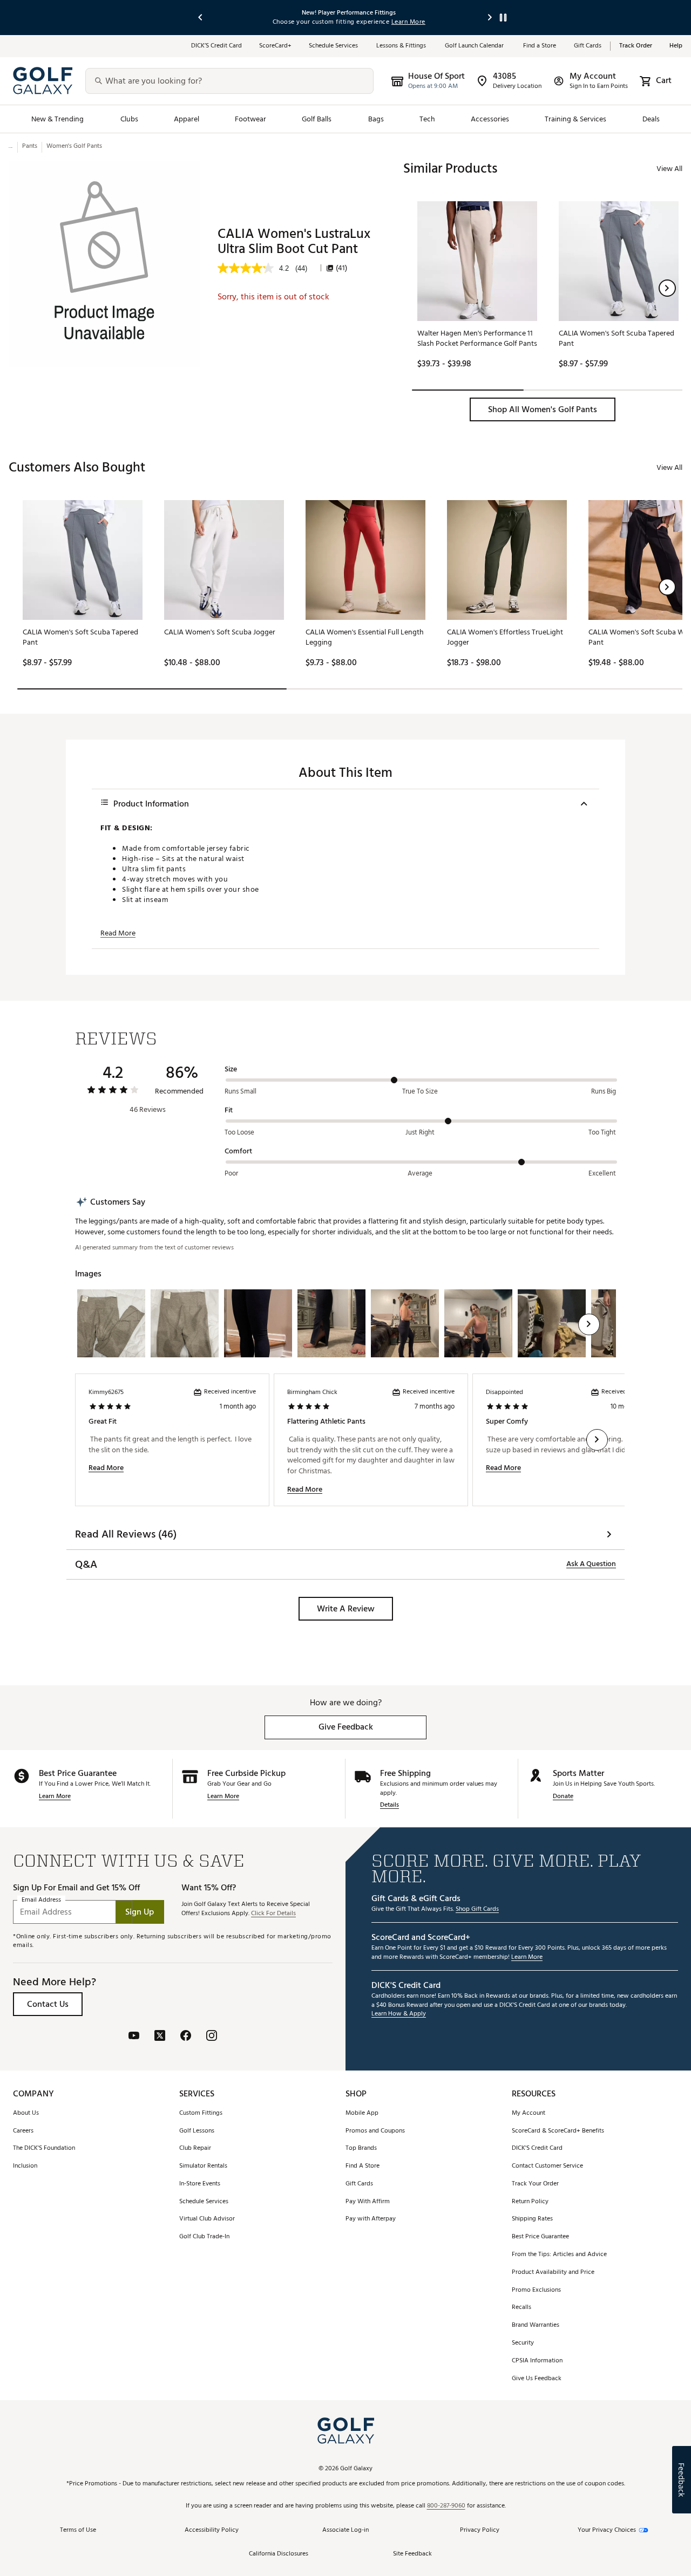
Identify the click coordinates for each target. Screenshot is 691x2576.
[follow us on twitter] (160, 2037)
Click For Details (273, 1914)
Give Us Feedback (537, 2379)
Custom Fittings (201, 2113)
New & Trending (58, 119)
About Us (26, 2113)
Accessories (490, 119)
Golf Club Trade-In (204, 2237)
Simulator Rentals (203, 2166)
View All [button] (669, 169)
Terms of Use (78, 2530)
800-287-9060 (446, 2506)
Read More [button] (118, 933)
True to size (420, 1091)
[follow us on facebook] (186, 2037)
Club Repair (195, 2148)
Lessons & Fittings (402, 46)
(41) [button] (341, 268)
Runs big (604, 1091)
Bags (376, 119)
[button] (667, 288)
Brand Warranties (536, 2325)
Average (420, 1173)
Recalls (521, 2308)
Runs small (241, 1091)
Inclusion (25, 2166)
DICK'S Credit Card (537, 2148)
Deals (651, 119)
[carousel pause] (503, 18)
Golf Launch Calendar (475, 46)
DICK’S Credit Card (216, 46)
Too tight (602, 1132)
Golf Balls (317, 119)
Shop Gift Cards (477, 1909)
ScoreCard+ (275, 46)
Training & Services (575, 119)
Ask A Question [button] (591, 1564)
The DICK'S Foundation (44, 2148)
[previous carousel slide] (201, 18)
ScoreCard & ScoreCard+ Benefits (558, 2131)
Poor (231, 1173)
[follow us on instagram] (212, 2037)
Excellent (602, 1173)
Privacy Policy (480, 2530)
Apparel (187, 119)
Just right (420, 1132)
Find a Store (540, 46)
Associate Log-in (345, 2530)
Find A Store (363, 2166)
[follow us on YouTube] (134, 2037)
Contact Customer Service (547, 2166)
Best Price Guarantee (540, 2237)
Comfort (238, 1151)
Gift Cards (588, 46)
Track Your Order (535, 2184)
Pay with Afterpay (371, 2219)
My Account (529, 2113)
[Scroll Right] (589, 1324)
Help (676, 46)
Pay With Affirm (368, 2202)
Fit (229, 1110)
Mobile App (362, 2113)
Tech (427, 119)
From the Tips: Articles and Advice (559, 2255)
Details (389, 1805)
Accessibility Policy (212, 2530)
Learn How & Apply (399, 2014)
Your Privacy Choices (607, 2530)
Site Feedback (412, 2554)
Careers (23, 2131)
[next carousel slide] (490, 18)
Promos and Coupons (375, 2131)
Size (231, 1069)
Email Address (41, 1900)
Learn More (55, 1797)
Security (523, 2343)
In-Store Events (200, 2184)
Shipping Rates (532, 2219)
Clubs (129, 119)
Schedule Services (334, 46)
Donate (563, 1797)
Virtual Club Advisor (207, 2219)
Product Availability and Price (553, 2273)
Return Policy (530, 2202)
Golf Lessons (197, 2131)
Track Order (636, 46)
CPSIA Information (537, 2361)
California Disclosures (279, 2554)
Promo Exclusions (536, 2290)
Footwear (250, 119)
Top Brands (361, 2148)
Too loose (239, 1132)
